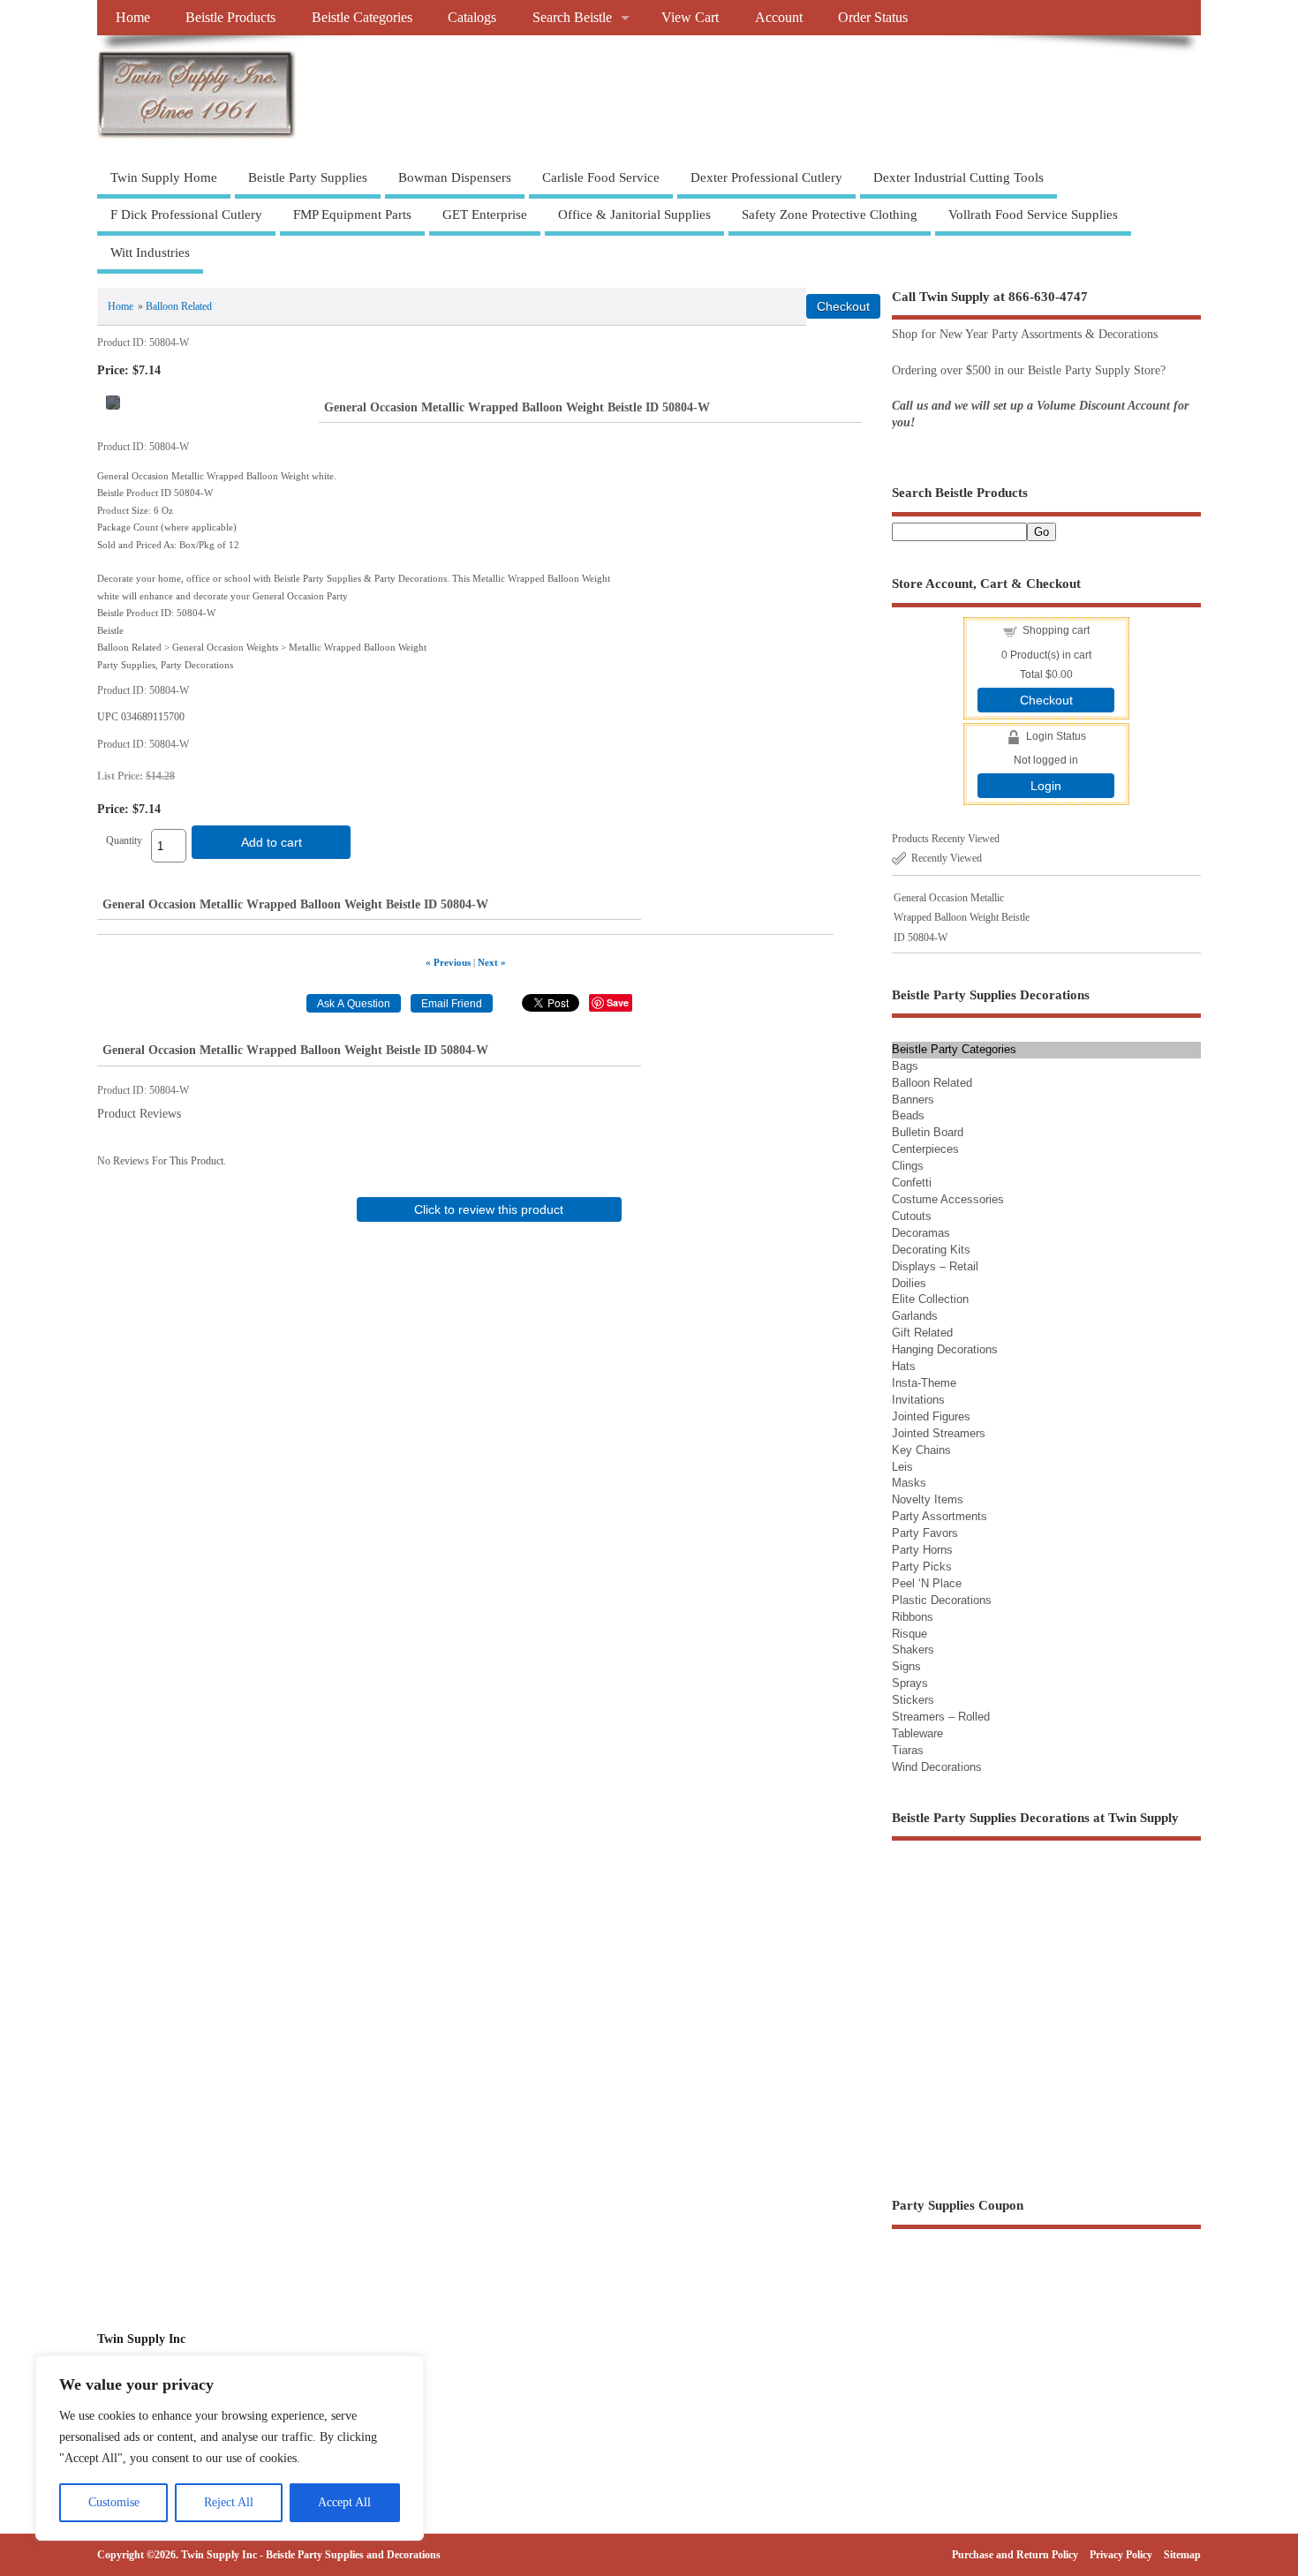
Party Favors (925, 1533)
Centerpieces (925, 1149)
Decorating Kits (931, 1250)
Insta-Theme (924, 1383)
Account (779, 18)
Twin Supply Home (164, 177)
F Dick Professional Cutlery (186, 215)
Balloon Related (179, 306)
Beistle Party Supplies (308, 177)
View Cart (690, 18)
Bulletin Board (928, 1132)
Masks (909, 1483)
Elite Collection (930, 1299)
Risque (909, 1634)
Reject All (229, 2502)
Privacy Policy (1121, 2555)
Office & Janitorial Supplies (634, 215)
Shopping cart (1056, 630)
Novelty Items (928, 1499)
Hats (904, 1366)
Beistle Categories (362, 18)
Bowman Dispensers (455, 177)
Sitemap (1182, 2555)
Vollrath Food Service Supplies (1033, 215)
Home (133, 18)
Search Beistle (572, 18)
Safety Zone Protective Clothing (830, 215)
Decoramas (921, 1233)
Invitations (918, 1400)
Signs (906, 1666)
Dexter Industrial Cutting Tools (958, 177)
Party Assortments (940, 1516)
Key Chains (921, 1450)
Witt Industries (150, 252)
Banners (913, 1100)
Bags (905, 1066)
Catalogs (472, 18)
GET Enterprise (485, 215)
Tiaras (908, 1750)
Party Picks (922, 1567)
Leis (902, 1467)
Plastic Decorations (942, 1600)
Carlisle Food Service (601, 177)
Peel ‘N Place (927, 1583)
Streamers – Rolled (941, 1717)
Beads (908, 1115)
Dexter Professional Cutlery (766, 177)
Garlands (915, 1316)
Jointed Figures (931, 1416)
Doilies (909, 1283)
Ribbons (913, 1617)
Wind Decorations (937, 1767)
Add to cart (272, 842)
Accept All (344, 2502)
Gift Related (922, 1333)
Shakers (913, 1650)
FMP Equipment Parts (352, 215)
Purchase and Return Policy (1015, 2555)
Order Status (873, 18)
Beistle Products (230, 18)
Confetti (912, 1183)
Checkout (1046, 700)
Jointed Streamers (939, 1433)
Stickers (913, 1700)
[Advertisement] (489, 1360)
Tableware (917, 1733)
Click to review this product (489, 1209)
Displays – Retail (935, 1266)
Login (1046, 786)
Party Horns (922, 1550)
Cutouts (912, 1216)
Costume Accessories (948, 1199)
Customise (114, 2502)
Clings (908, 1166)
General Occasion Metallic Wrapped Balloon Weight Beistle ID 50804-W (962, 918)
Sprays (910, 1683)
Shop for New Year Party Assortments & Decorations (1025, 334)
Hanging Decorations (945, 1349)
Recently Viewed (947, 858)
